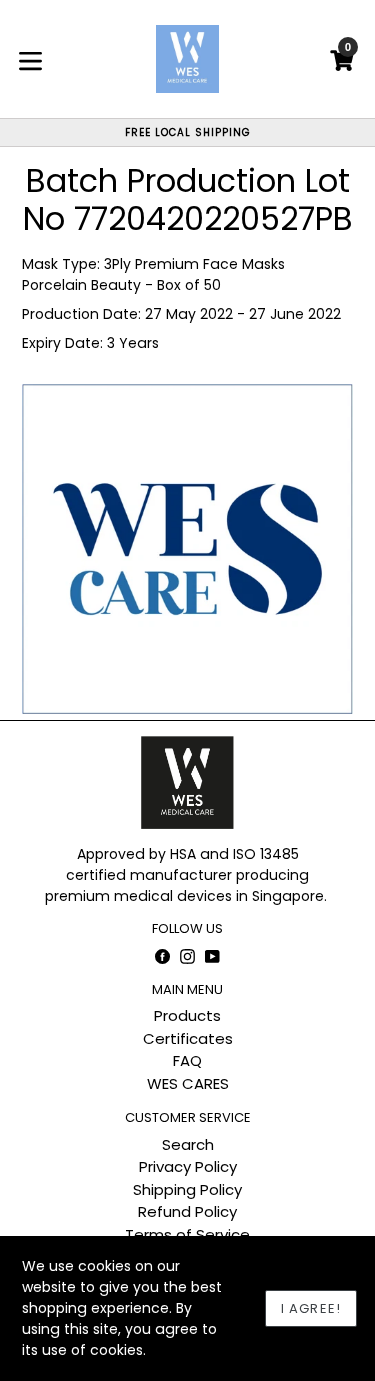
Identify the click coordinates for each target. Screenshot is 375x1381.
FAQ (187, 1060)
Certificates (188, 1038)
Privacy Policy (188, 1166)
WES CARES (188, 1083)
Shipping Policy (187, 1189)
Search (188, 1144)
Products (187, 1015)
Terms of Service (187, 1234)
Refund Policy (187, 1211)
